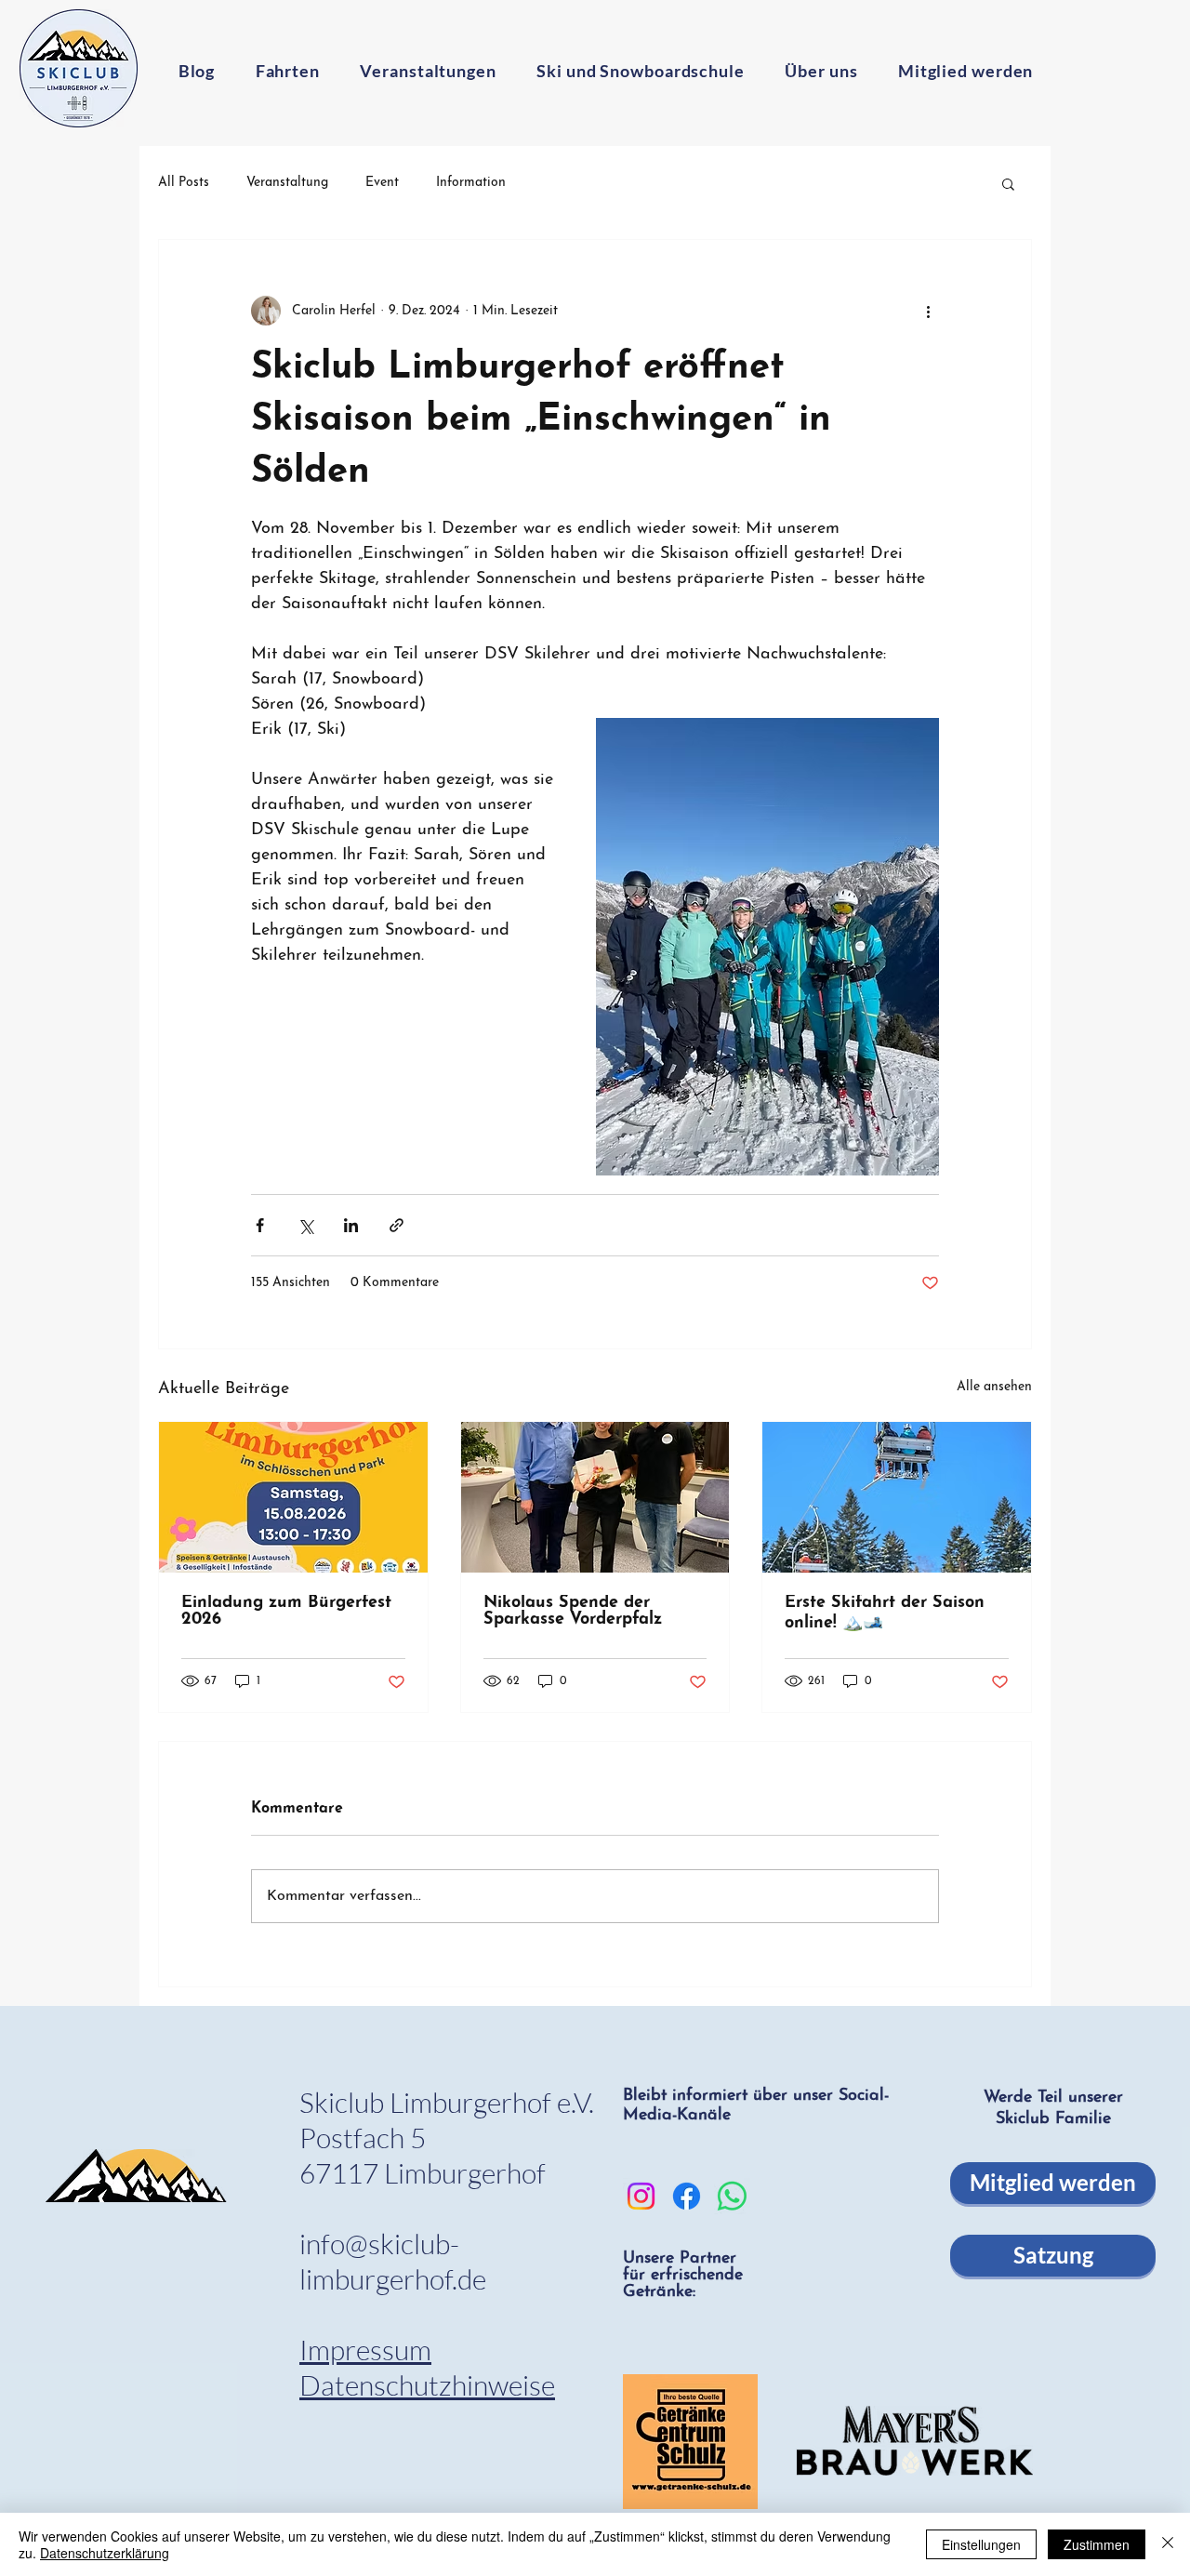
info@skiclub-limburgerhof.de (393, 2261)
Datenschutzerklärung (105, 2553)
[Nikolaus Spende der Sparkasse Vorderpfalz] (595, 1497)
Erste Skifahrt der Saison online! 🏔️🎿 (885, 1613)
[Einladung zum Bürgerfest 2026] (293, 1497)
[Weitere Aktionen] (928, 311)
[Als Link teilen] (397, 1225)
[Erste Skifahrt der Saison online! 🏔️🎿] (897, 1497)
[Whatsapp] (732, 2196)
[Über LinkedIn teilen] (351, 1225)
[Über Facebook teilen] (260, 1225)
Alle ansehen (994, 1387)
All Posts (184, 183)
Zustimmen (1097, 2544)
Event (382, 183)
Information (471, 183)
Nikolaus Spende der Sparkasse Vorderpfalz (573, 1612)
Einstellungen (981, 2544)
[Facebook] (687, 2196)
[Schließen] (1168, 2544)
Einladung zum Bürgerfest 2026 (286, 1612)
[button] (1008, 183)
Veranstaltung (287, 183)
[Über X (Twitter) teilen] (305, 1225)
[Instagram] (641, 2196)
